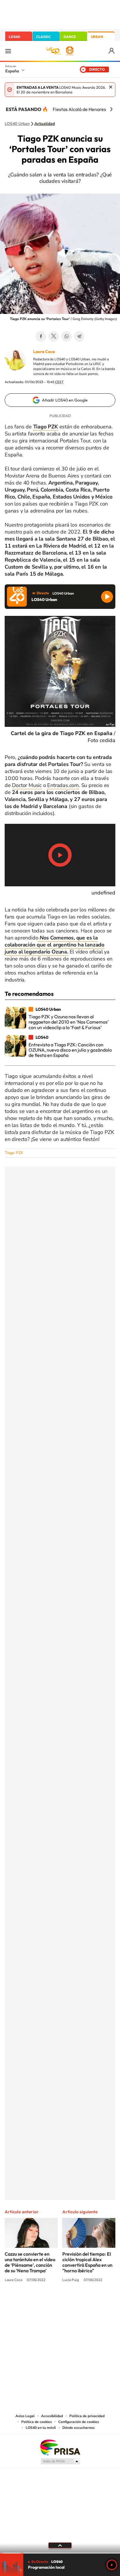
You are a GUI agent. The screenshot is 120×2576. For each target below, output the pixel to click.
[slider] (60, 2553)
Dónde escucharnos (78, 2428)
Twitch (83, 2302)
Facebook (41, 336)
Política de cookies (37, 2422)
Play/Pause (60, 855)
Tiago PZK (14, 1153)
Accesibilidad (52, 2416)
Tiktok (37, 2302)
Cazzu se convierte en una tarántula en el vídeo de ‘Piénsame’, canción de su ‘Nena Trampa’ (30, 2262)
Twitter (54, 336)
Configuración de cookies (79, 2422)
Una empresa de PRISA (60, 2447)
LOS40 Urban (17, 124)
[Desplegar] (60, 2545)
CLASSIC (43, 37)
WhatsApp (66, 336)
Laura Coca (44, 352)
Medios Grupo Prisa (60, 2461)
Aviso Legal (25, 2416)
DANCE (70, 37)
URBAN (97, 37)
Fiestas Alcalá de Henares (79, 109)
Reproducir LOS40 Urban (107, 597)
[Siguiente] (111, 109)
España (12, 71)
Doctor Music (27, 785)
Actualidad (45, 124)
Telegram (79, 336)
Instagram (25, 2302)
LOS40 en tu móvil (41, 2428)
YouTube (48, 2302)
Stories (95, 2302)
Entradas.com (63, 785)
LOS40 (14, 37)
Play (112, 2565)
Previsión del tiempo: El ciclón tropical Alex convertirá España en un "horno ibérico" (87, 2262)
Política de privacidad (87, 2416)
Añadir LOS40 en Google (65, 400)
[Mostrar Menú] (8, 51)
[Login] (112, 51)
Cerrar (111, 87)
